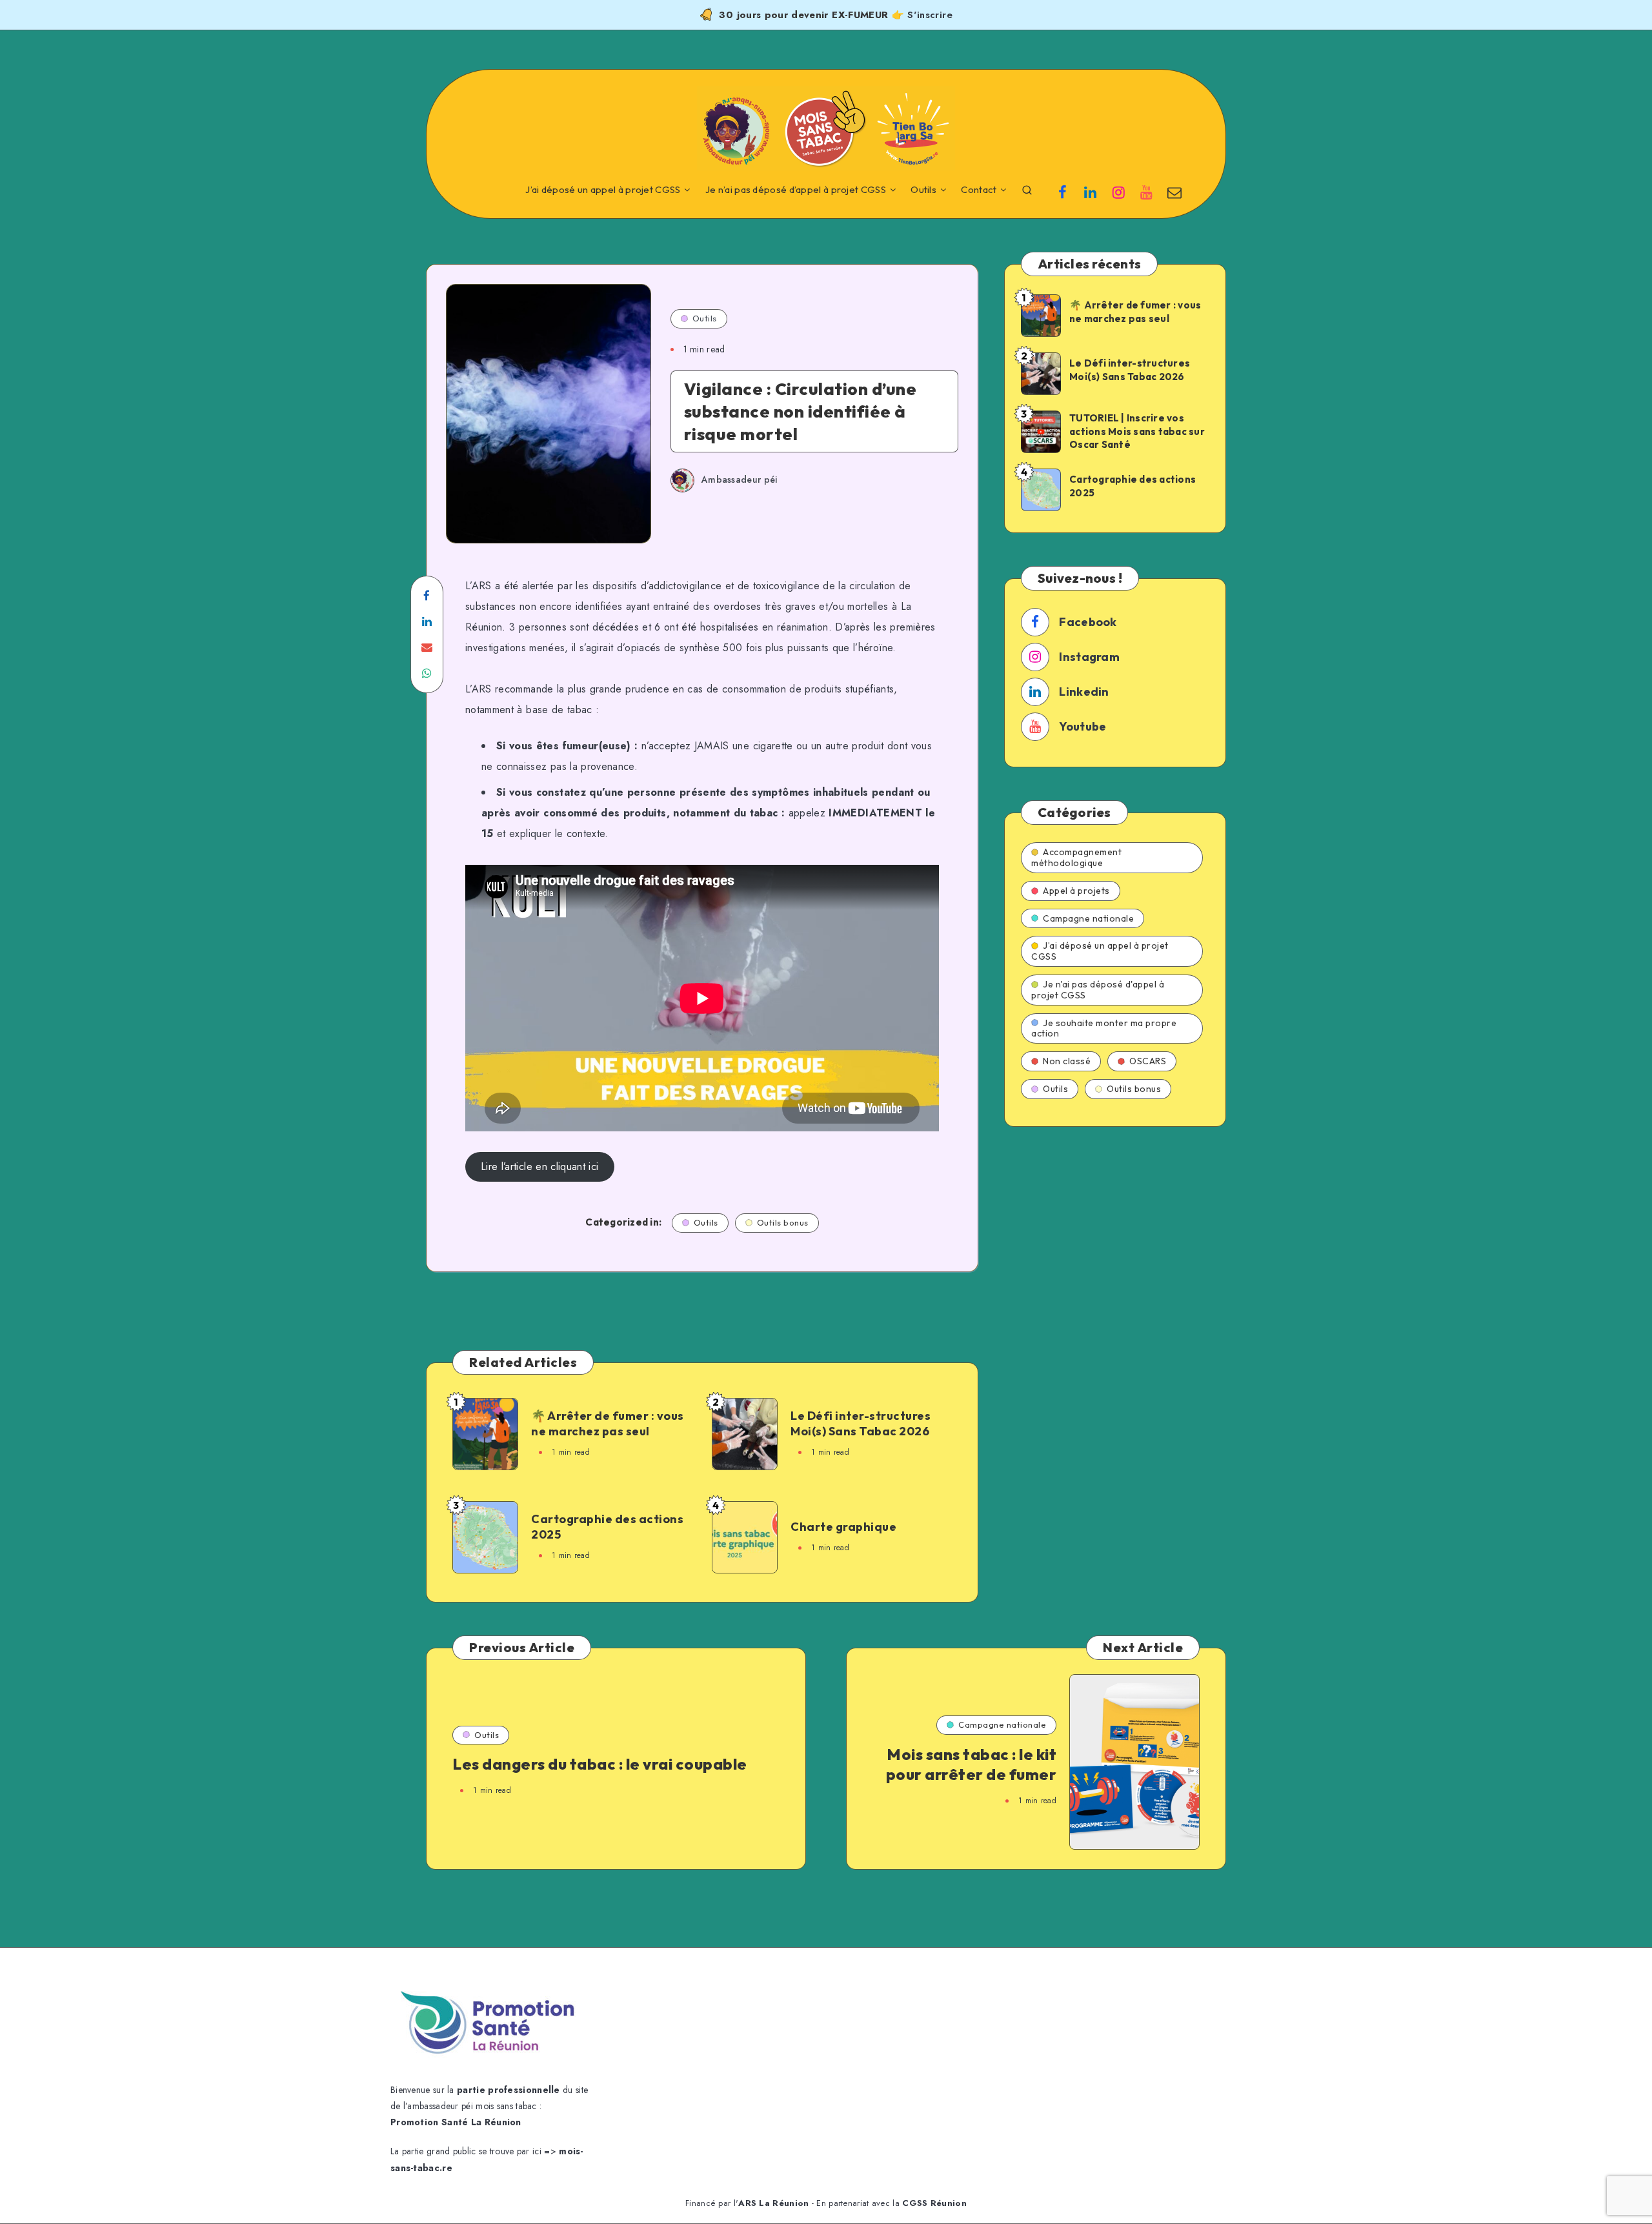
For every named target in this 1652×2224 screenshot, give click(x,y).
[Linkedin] (1091, 191)
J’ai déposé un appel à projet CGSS (603, 190)
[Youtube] (1147, 191)
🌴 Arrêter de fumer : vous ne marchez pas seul (608, 1423)
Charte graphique (843, 1527)
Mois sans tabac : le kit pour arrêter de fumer (972, 1764)
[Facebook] (1063, 191)
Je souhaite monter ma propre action (1104, 1028)
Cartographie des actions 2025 (607, 1527)
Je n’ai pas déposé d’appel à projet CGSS (796, 190)
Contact (979, 190)
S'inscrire (930, 15)
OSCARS (1148, 1061)
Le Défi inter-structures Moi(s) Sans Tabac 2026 (861, 1423)
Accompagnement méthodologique (1076, 857)
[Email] (1174, 191)
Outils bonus (783, 1222)
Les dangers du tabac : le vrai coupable (600, 1764)
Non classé (1067, 1061)
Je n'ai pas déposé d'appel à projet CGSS (1098, 990)
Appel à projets (1076, 891)
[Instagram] (1118, 191)
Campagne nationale (1088, 918)
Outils (923, 190)
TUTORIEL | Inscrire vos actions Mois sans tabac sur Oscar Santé (1137, 431)
